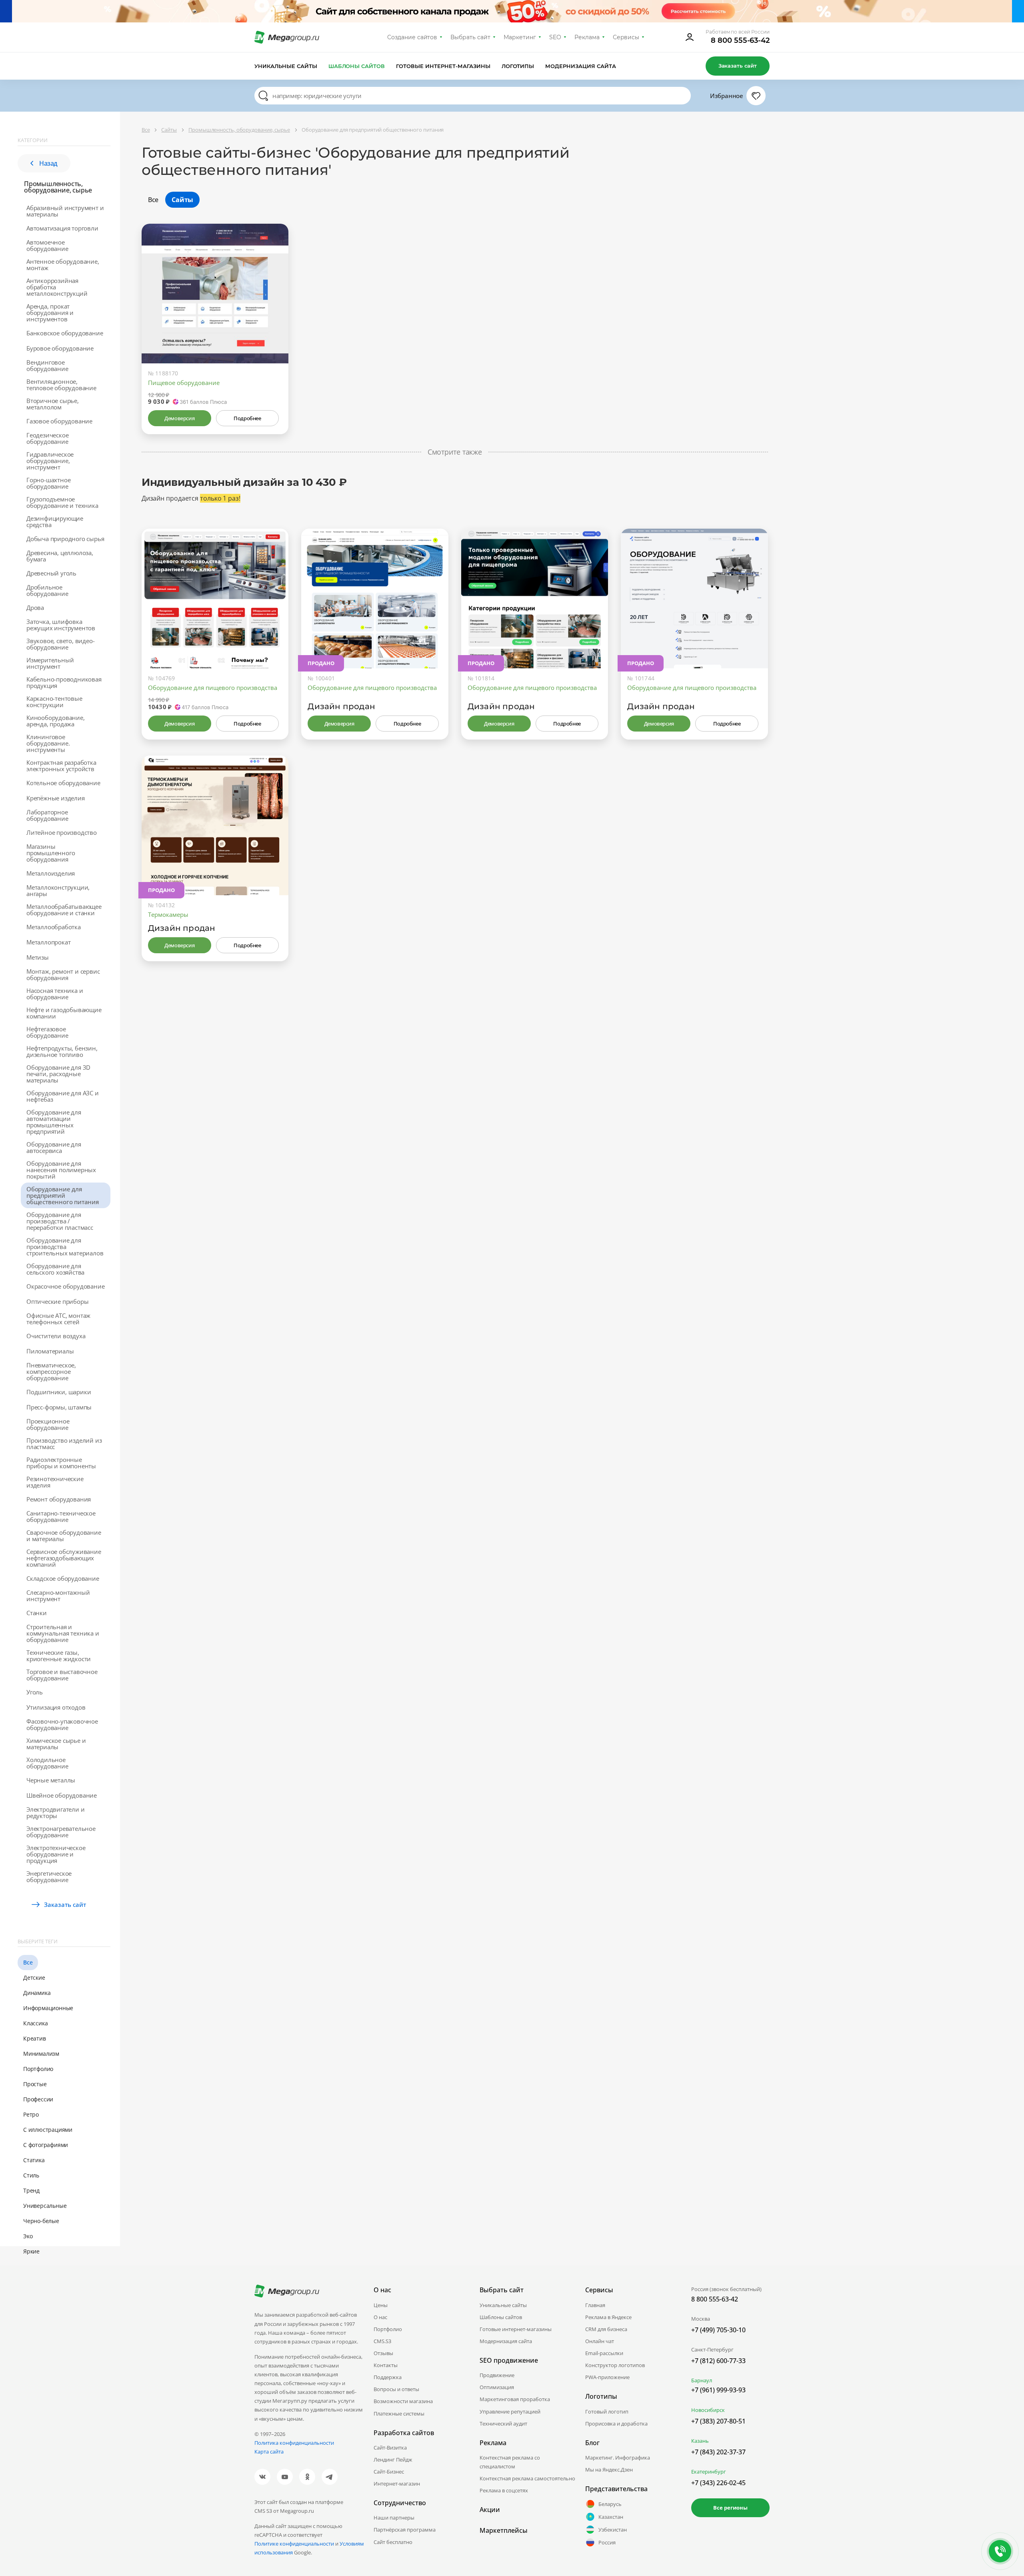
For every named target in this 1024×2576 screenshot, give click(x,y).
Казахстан (611, 2517)
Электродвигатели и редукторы (55, 1812)
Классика (35, 2023)
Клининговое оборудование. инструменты (48, 743)
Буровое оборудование (60, 348)
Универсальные (45, 2206)
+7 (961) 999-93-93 (718, 2390)
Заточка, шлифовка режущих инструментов (61, 625)
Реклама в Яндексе (608, 2317)
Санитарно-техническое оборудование (61, 1516)
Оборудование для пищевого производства (213, 688)
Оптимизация (497, 2387)
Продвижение (497, 2375)
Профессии (38, 2099)
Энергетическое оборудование (49, 1876)
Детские (34, 1978)
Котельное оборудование (63, 783)
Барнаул (702, 2380)
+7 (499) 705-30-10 (718, 2330)
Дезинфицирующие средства (55, 521)
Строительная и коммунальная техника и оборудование (63, 1633)
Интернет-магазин (397, 2484)
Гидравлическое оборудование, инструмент (50, 461)
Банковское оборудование (65, 333)
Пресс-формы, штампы (59, 1407)
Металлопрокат (48, 942)
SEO (555, 37)
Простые (35, 2084)
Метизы (38, 957)
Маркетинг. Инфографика (618, 2458)
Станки (37, 1613)
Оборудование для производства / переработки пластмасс (60, 1221)
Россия (607, 2542)
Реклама (587, 37)
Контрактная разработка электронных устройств (61, 766)
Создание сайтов (412, 37)
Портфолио (38, 2069)
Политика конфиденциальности (294, 2443)
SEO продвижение (509, 2360)
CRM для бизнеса (606, 2329)
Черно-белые (41, 2221)
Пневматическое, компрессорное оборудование (51, 1371)
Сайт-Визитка (390, 2448)
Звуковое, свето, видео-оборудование (60, 644)
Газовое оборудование (59, 421)
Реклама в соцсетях (504, 2490)
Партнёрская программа (405, 2530)
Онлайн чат (600, 2341)
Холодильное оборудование (47, 1763)
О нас (380, 2317)
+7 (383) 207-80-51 (718, 2421)
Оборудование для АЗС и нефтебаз (63, 1096)
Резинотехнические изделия (55, 1482)
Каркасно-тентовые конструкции (54, 702)
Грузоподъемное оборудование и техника (62, 502)
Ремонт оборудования (59, 1499)
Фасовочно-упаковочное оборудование (62, 1724)
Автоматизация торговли (62, 228)
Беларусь (610, 2504)
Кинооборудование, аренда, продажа (56, 721)
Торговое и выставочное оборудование (62, 1675)
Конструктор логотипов (615, 2365)
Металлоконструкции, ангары (58, 890)
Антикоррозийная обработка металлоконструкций (57, 287)
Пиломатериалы (50, 1351)
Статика (34, 2160)
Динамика (37, 1993)
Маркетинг (520, 37)
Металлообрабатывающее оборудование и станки (64, 910)
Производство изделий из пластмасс (64, 1443)
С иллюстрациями (48, 2130)
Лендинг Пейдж (393, 2460)
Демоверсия (179, 418)
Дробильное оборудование (47, 590)
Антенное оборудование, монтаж (63, 265)
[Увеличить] (273, 329)
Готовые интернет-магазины (443, 66)
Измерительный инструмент (50, 663)
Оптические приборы (57, 1301)
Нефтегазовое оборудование (47, 1032)
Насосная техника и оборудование (55, 994)
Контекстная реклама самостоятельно (527, 2478)
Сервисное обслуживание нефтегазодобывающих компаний (64, 1558)
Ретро (31, 2114)
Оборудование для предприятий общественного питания (63, 1195)
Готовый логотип (607, 2412)
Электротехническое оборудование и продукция (56, 1854)
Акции (490, 2510)
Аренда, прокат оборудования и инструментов (50, 313)
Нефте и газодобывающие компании (64, 1013)
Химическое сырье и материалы (56, 1744)
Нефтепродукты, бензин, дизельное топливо (62, 1051)
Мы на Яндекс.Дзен (609, 2470)
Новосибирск (708, 2410)
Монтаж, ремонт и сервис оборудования (63, 974)
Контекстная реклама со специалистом (510, 2462)
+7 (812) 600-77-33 (718, 2361)
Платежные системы (399, 2414)
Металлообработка (54, 927)
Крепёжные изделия (56, 798)
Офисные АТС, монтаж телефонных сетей (58, 1319)
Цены (381, 2305)
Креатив (35, 2038)
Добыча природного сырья (65, 539)
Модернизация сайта (581, 66)
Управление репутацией (510, 2412)
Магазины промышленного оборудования (51, 853)
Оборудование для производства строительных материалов (65, 1247)
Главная (595, 2305)
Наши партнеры (394, 2518)
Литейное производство (62, 832)
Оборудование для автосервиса (54, 1147)
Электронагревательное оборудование (61, 1832)
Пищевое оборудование (184, 383)
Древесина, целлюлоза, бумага (60, 556)
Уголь (35, 1692)
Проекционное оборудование (48, 1424)
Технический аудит (503, 2424)
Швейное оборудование (62, 1795)
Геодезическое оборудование (47, 438)
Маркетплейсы (504, 2530)
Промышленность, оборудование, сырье (58, 187)
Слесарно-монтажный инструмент (58, 1596)
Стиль (31, 2175)
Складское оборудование (63, 1578)
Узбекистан (613, 2530)
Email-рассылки (604, 2353)
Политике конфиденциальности (294, 2544)
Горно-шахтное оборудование (48, 483)
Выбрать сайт (470, 37)
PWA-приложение (607, 2377)
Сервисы (626, 37)
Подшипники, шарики (59, 1392)
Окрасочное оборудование (65, 1286)
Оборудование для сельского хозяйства (55, 1269)
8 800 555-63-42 (740, 40)
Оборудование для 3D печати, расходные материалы (58, 1074)
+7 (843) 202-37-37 (718, 2452)
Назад (48, 163)
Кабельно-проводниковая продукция (64, 682)
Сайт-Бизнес (389, 2472)
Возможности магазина (403, 2401)
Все (28, 1962)
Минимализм (41, 2054)
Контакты (386, 2365)
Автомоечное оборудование (47, 245)
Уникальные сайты (286, 66)
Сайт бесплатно (393, 2542)
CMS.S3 (382, 2341)
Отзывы (383, 2353)
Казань (700, 2441)
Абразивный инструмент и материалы (65, 211)
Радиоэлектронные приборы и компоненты (61, 1463)
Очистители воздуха (56, 1336)
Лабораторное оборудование (47, 815)
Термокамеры (168, 914)
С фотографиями (46, 2145)
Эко (28, 2236)
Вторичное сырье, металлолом (53, 404)
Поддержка (388, 2377)
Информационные (48, 2008)
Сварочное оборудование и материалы (64, 1536)
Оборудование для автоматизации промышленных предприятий (54, 1122)
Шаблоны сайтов (357, 66)
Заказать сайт (738, 66)
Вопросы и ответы (396, 2389)
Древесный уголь (51, 573)
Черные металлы (51, 1780)
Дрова (35, 607)
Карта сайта (269, 2452)
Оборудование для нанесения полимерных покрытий (61, 1170)
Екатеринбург (709, 2472)
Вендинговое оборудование (47, 365)
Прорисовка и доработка (616, 2424)
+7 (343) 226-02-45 (718, 2483)
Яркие (31, 2251)
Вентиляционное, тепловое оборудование (61, 385)
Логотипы (518, 66)
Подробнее (247, 418)
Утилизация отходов (56, 1707)
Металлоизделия (51, 873)
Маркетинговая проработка (515, 2399)
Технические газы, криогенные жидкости (59, 1656)
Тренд (31, 2190)
